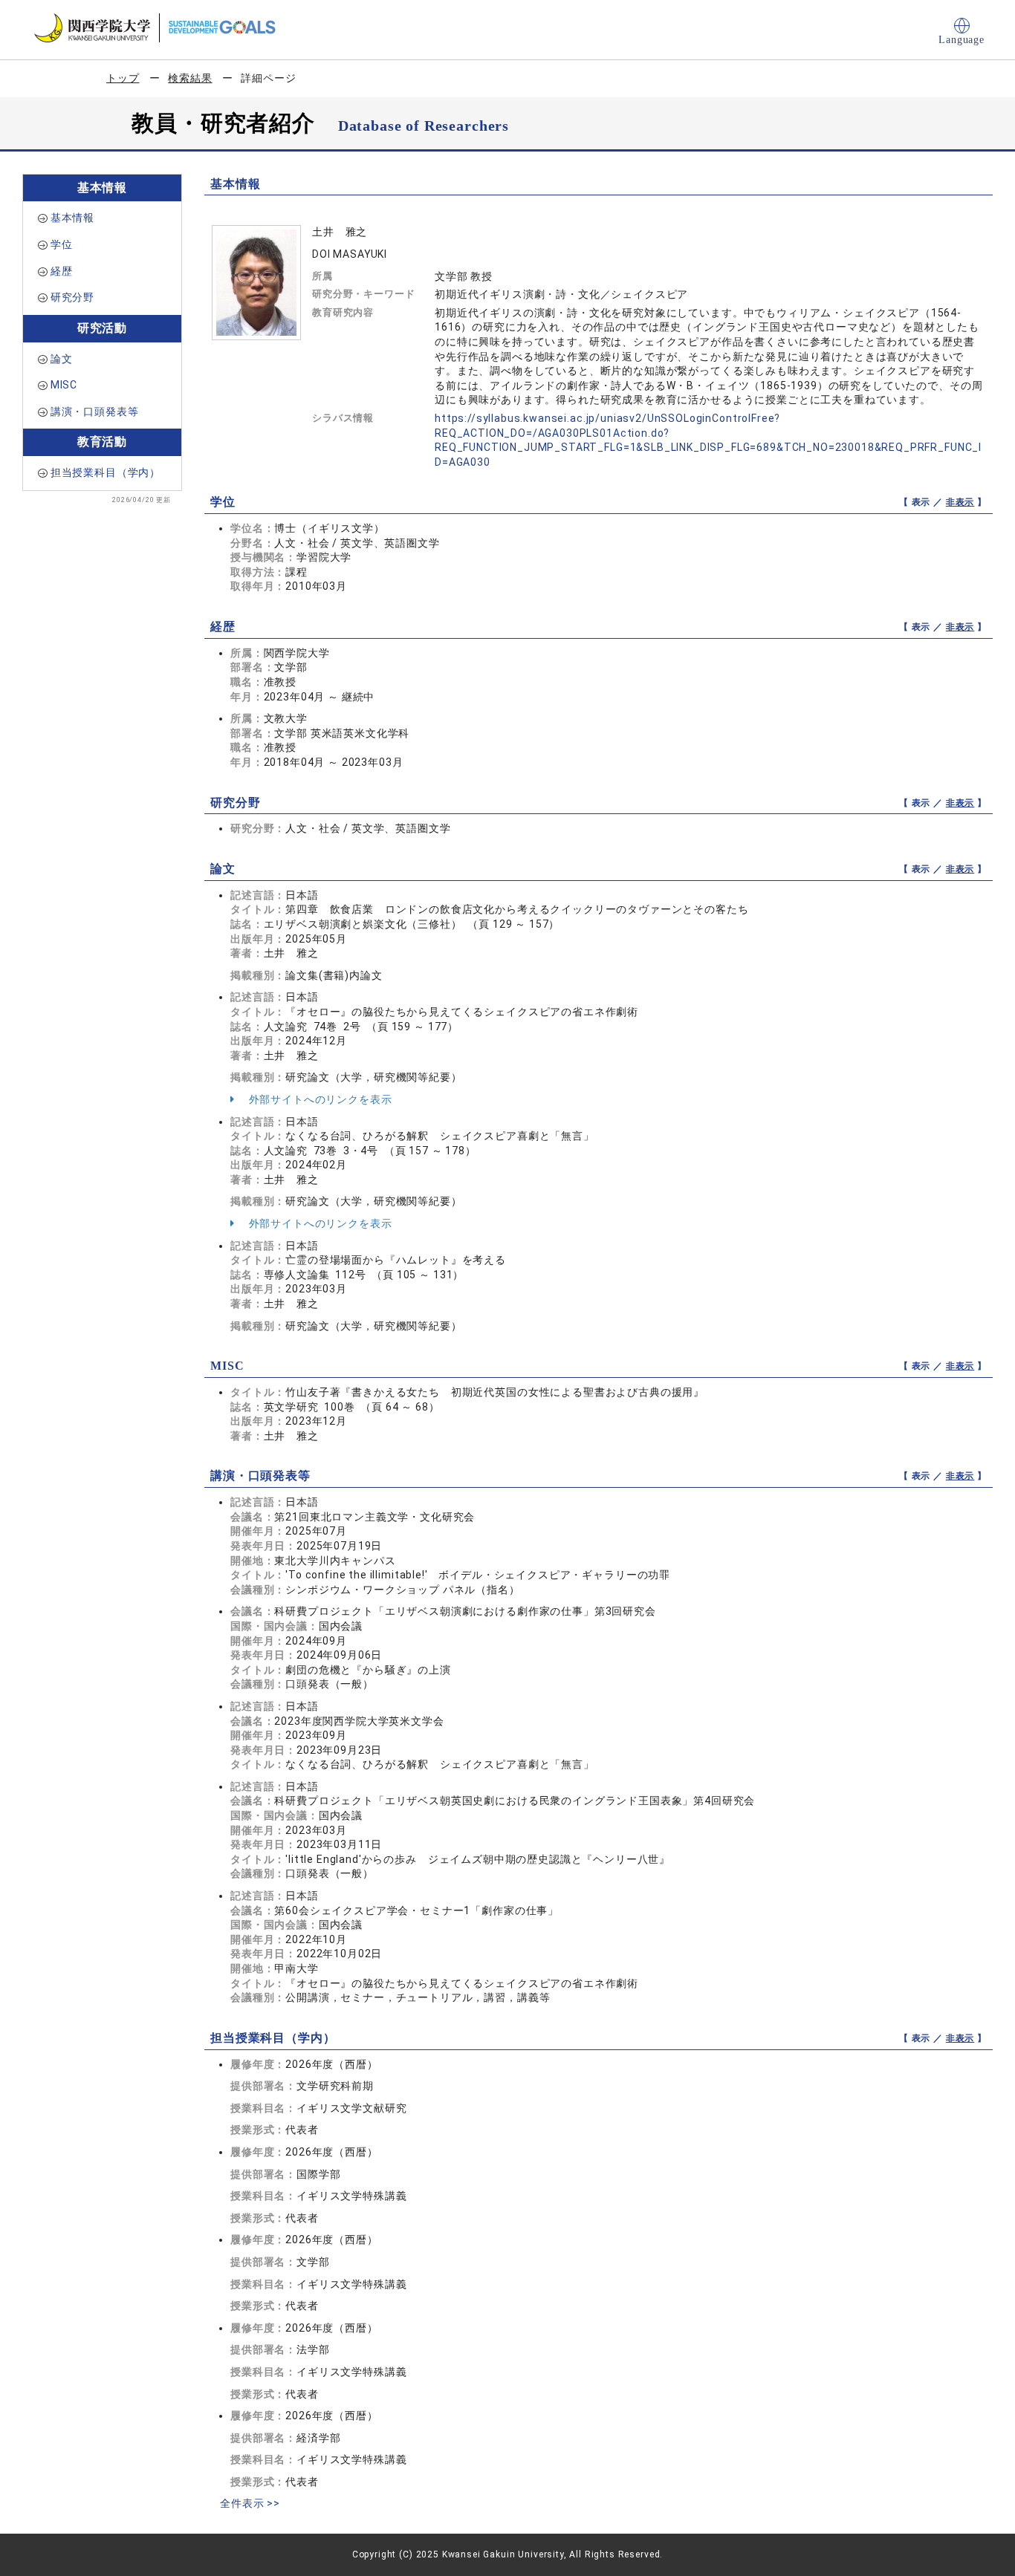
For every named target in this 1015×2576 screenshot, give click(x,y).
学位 (62, 244)
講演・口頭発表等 (95, 412)
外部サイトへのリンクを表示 (319, 1099)
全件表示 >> (250, 2503)
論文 (62, 359)
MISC (64, 385)
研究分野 (72, 297)
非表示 (960, 502)
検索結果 (190, 78)
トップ (123, 78)
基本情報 (72, 218)
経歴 (62, 271)
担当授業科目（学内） (106, 472)
